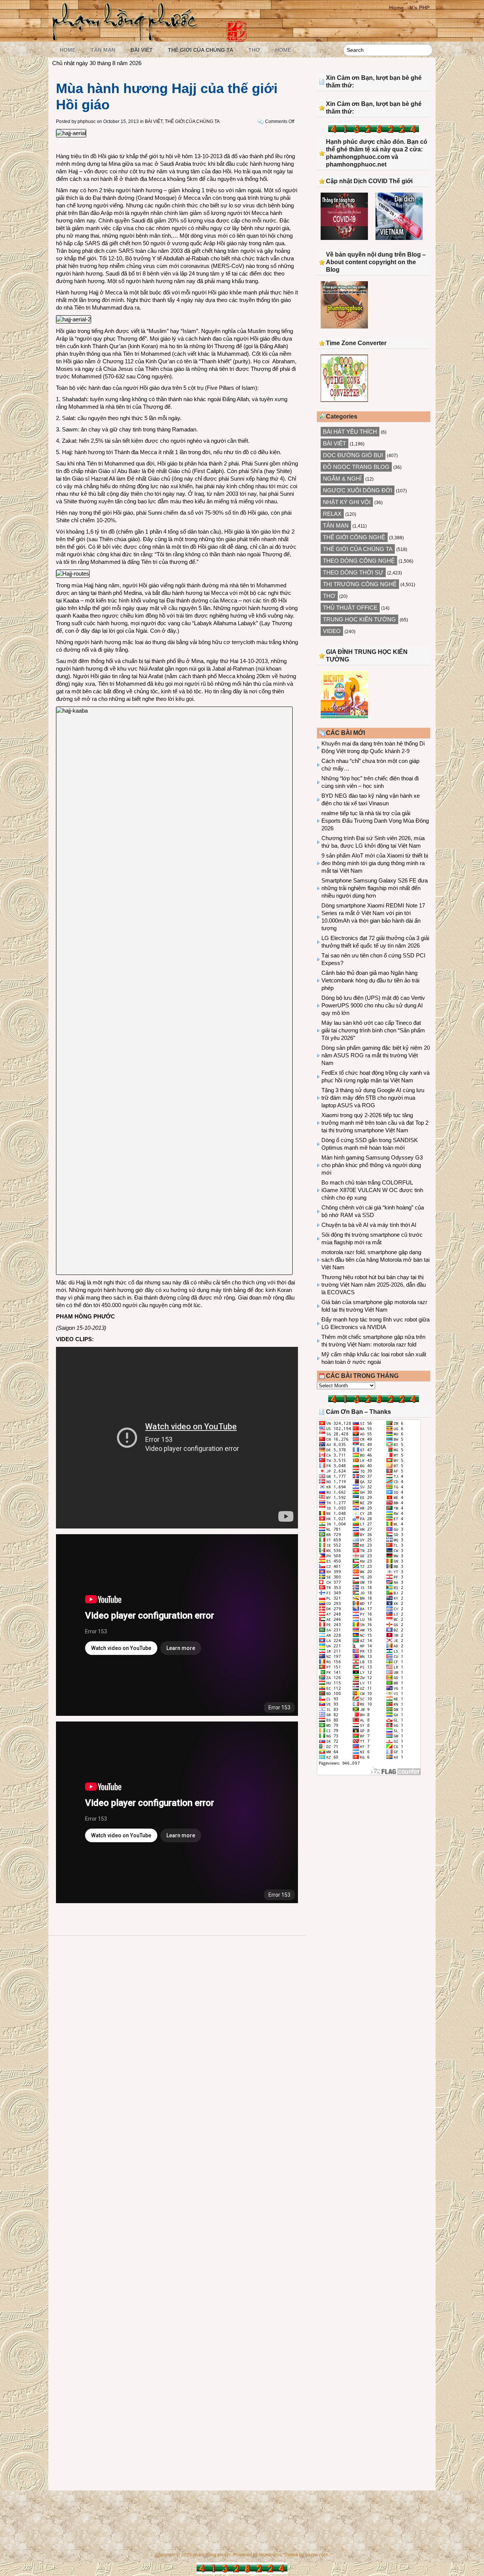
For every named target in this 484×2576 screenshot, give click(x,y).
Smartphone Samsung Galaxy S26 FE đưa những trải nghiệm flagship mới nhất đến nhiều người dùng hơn (375, 888)
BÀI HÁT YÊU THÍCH (350, 432)
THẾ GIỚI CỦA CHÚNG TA (201, 50)
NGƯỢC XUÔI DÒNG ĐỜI (358, 490)
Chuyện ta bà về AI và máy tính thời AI (369, 1225)
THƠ (254, 50)
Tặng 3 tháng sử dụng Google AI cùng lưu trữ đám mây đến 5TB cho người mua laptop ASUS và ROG (373, 1098)
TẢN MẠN (103, 50)
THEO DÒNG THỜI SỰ (353, 572)
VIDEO (332, 631)
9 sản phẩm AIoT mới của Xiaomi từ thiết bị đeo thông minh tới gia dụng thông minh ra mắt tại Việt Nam (375, 863)
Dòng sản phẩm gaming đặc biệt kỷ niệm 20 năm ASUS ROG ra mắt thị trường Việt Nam (376, 1055)
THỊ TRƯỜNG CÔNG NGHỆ (360, 584)
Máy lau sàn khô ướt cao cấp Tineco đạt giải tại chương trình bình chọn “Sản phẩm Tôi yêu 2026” (373, 1030)
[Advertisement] (374, 1843)
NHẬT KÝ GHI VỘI (347, 502)
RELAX (332, 514)
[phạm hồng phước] (127, 38)
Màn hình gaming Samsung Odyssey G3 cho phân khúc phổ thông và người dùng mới (372, 1165)
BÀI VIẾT (142, 50)
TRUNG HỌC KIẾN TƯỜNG (359, 619)
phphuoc (87, 121)
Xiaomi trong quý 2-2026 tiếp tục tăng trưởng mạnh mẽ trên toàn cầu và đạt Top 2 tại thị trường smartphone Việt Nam (375, 1123)
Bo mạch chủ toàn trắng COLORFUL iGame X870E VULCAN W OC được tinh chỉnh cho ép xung (372, 1190)
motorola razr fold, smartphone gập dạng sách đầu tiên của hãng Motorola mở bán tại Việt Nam (375, 1260)
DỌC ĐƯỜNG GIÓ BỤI (353, 455)
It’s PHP (420, 8)
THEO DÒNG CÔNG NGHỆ (359, 561)
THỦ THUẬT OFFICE (350, 608)
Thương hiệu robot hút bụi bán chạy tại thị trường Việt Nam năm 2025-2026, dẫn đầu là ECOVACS (374, 1285)
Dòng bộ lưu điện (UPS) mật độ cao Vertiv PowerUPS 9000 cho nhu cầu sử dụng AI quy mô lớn (373, 1005)
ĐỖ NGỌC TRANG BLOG (356, 467)
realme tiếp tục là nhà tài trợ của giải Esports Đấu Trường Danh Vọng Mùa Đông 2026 (375, 821)
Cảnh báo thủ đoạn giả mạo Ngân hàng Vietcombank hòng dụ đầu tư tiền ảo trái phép (370, 980)
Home (396, 8)
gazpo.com (316, 2555)
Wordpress (270, 2555)
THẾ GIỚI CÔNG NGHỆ (354, 537)
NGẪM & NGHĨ (342, 479)
